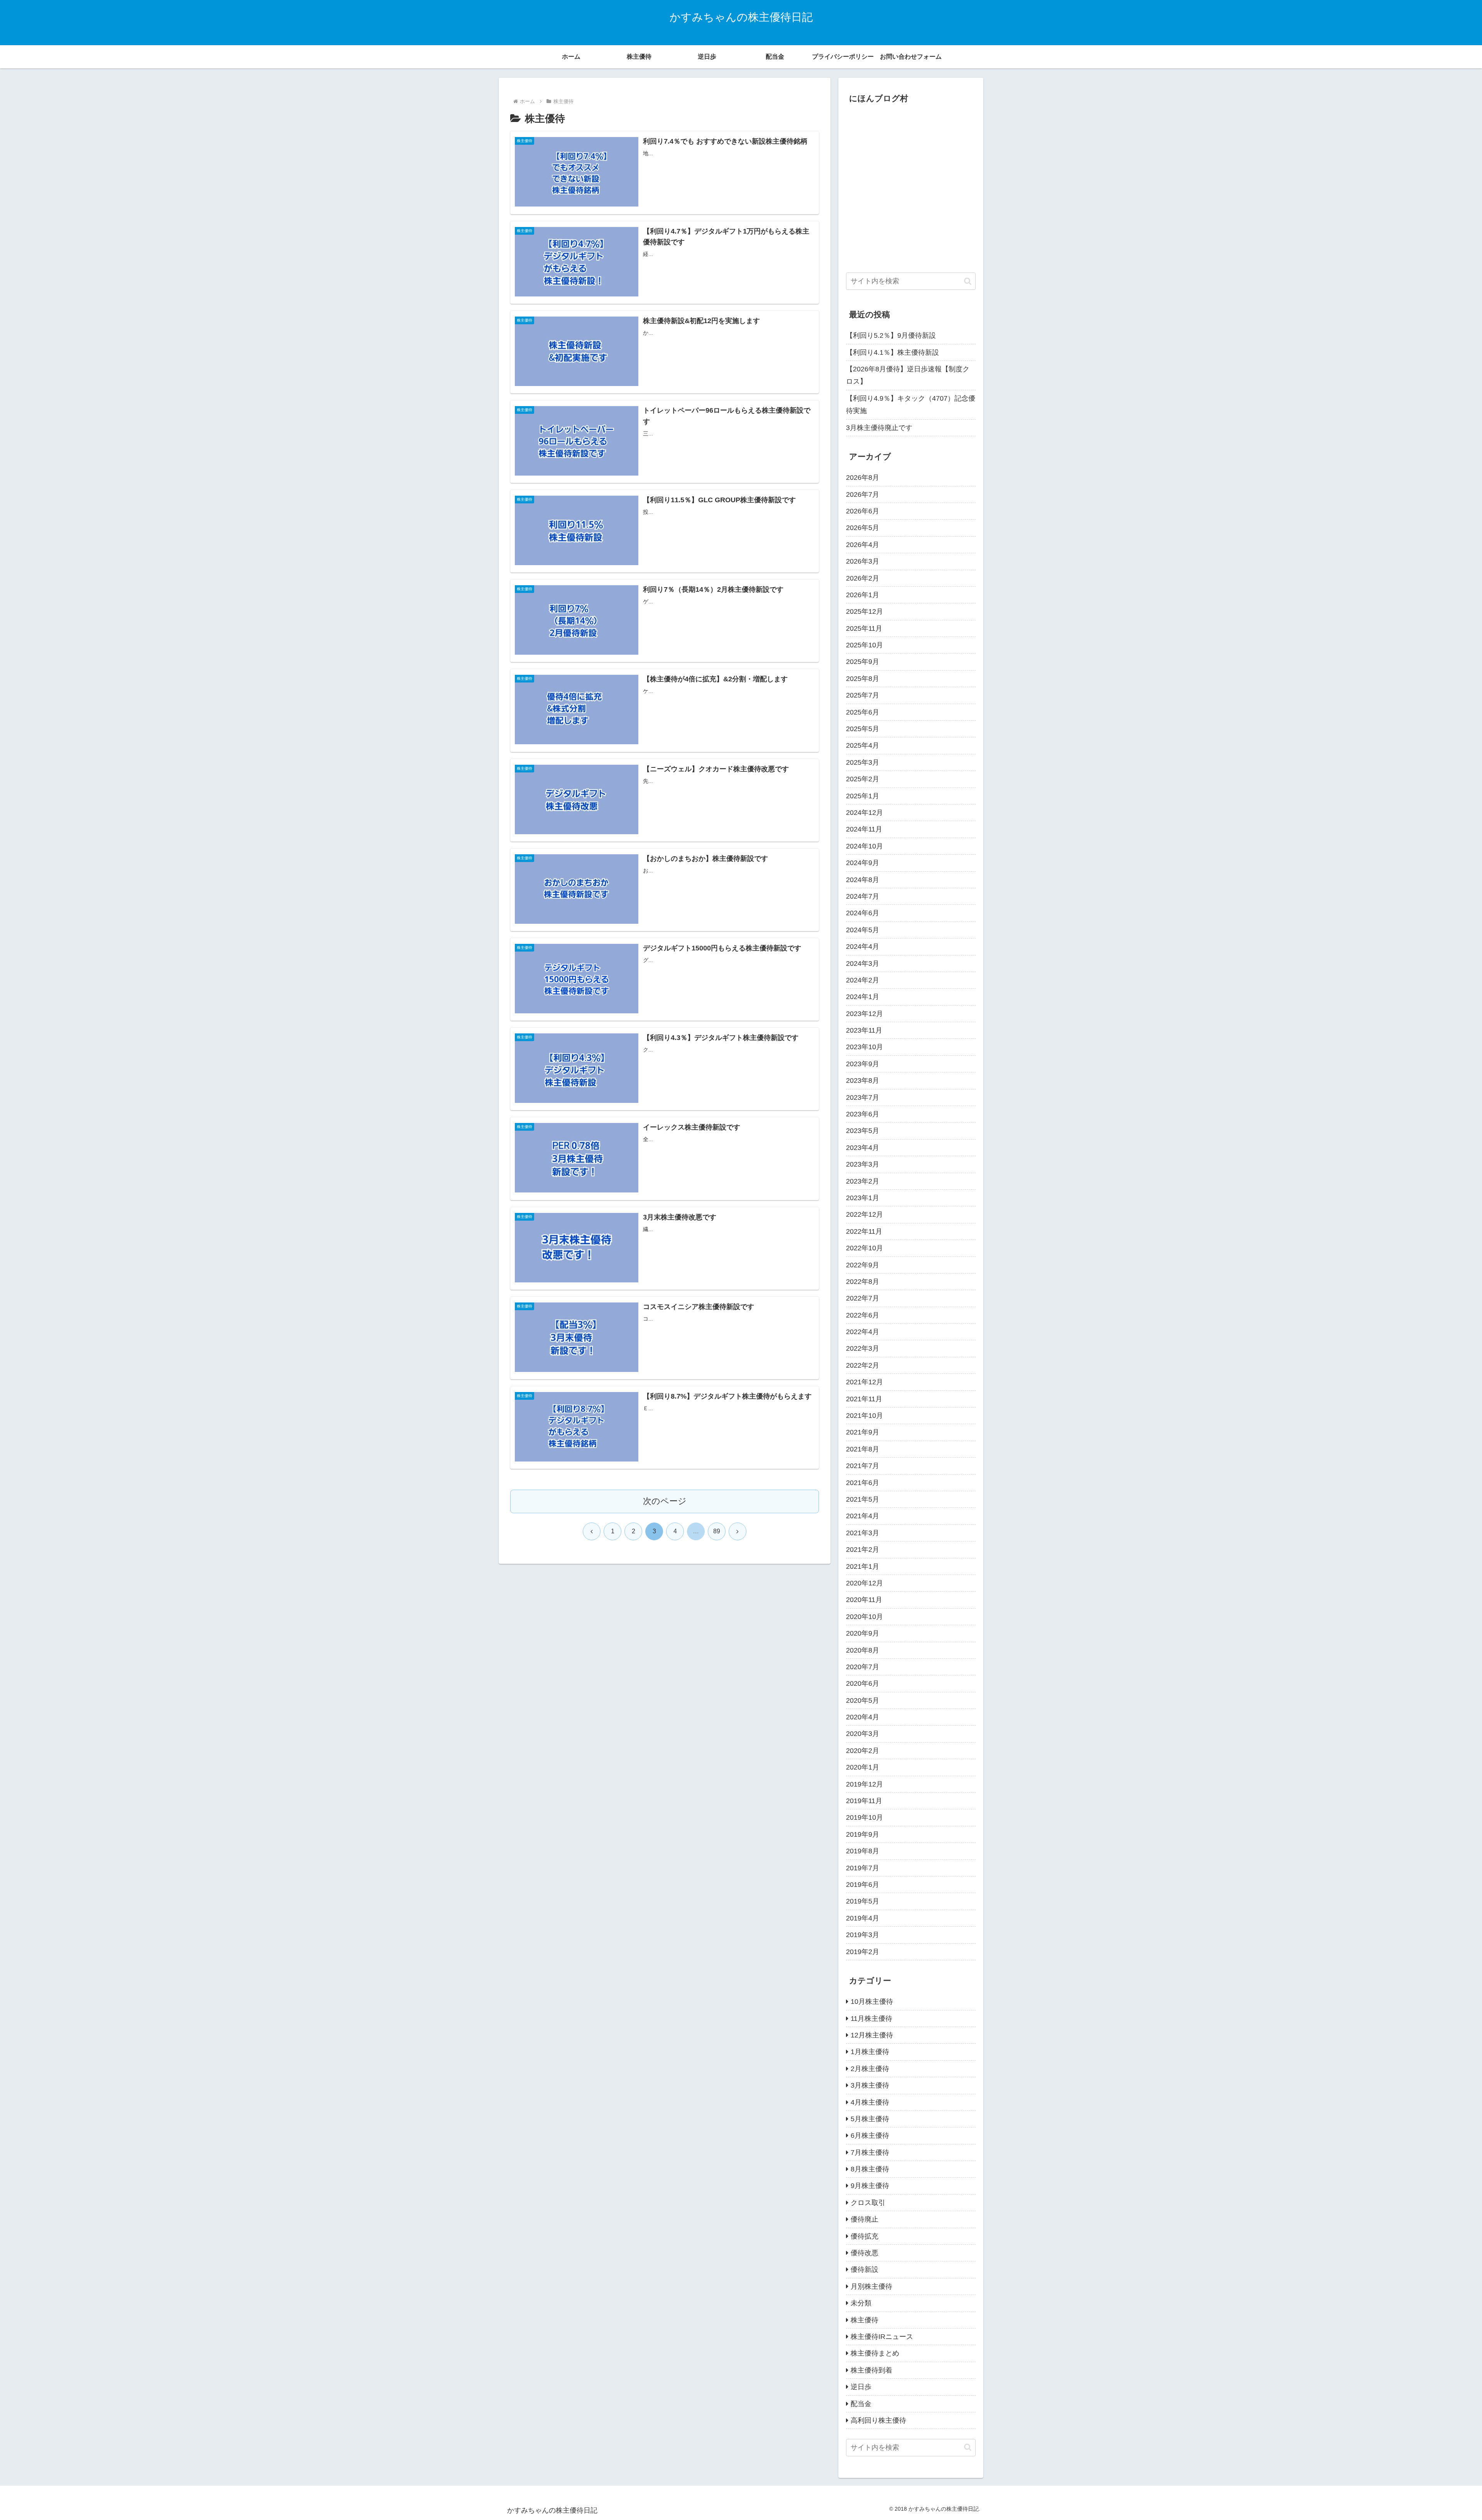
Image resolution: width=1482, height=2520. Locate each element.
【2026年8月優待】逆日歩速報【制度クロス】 (908, 375)
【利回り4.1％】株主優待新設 (892, 352)
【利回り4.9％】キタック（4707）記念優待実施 (911, 405)
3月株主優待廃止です (879, 428)
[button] (968, 281)
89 (717, 1531)
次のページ (665, 1501)
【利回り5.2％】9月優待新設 (891, 335)
